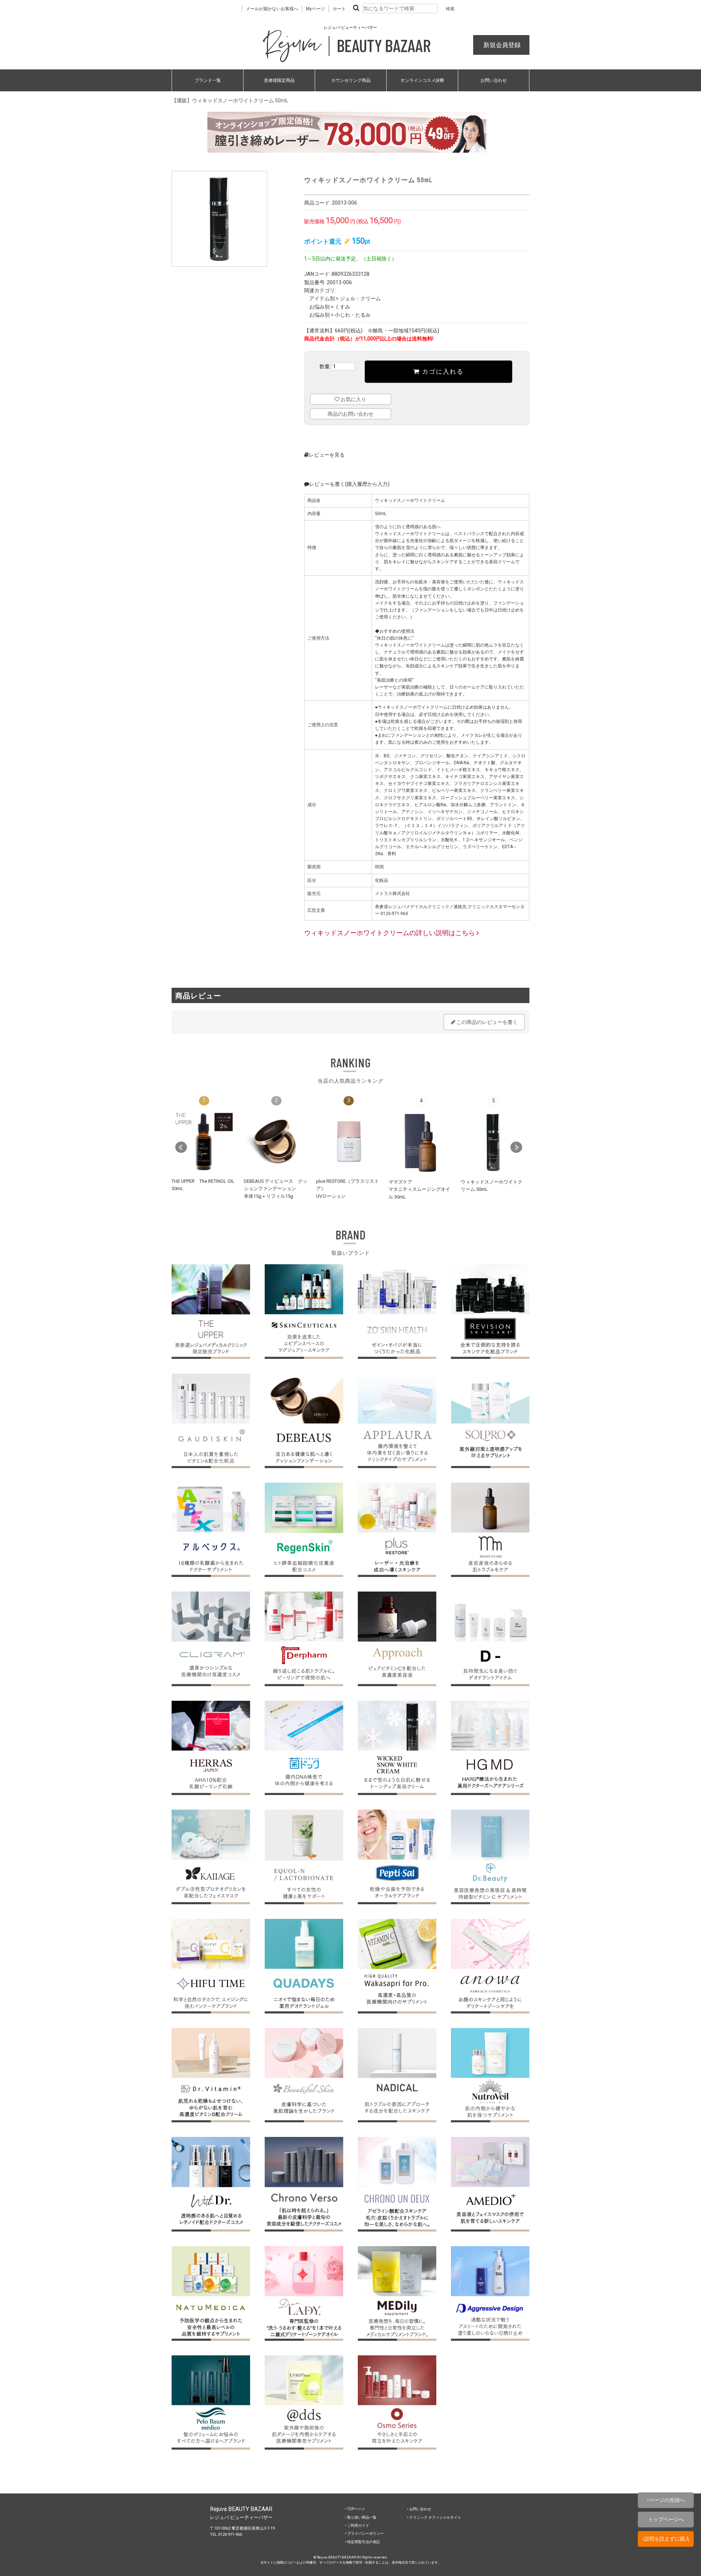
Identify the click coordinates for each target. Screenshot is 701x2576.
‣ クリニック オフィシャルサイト (434, 2517)
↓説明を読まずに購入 (666, 2539)
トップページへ (666, 2519)
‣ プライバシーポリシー (364, 2533)
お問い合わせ (494, 80)
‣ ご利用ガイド (357, 2525)
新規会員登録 (501, 45)
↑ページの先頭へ (666, 2500)
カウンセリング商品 (351, 80)
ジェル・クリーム (360, 298)
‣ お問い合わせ (419, 2509)
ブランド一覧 (208, 80)
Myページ (315, 9)
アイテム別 (322, 298)
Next (516, 1147)
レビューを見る (327, 455)
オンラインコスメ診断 (422, 80)
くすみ (342, 307)
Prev (181, 1147)
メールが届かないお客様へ (272, 9)
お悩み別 (319, 307)
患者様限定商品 (279, 80)
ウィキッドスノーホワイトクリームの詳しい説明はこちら (390, 933)
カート (339, 9)
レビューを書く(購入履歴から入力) (349, 484)
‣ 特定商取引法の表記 (363, 2542)
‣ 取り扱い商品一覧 (361, 2517)
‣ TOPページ (355, 2509)
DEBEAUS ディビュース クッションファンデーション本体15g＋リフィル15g (276, 1189)
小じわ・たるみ (353, 315)
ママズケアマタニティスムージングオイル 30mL (419, 1189)
